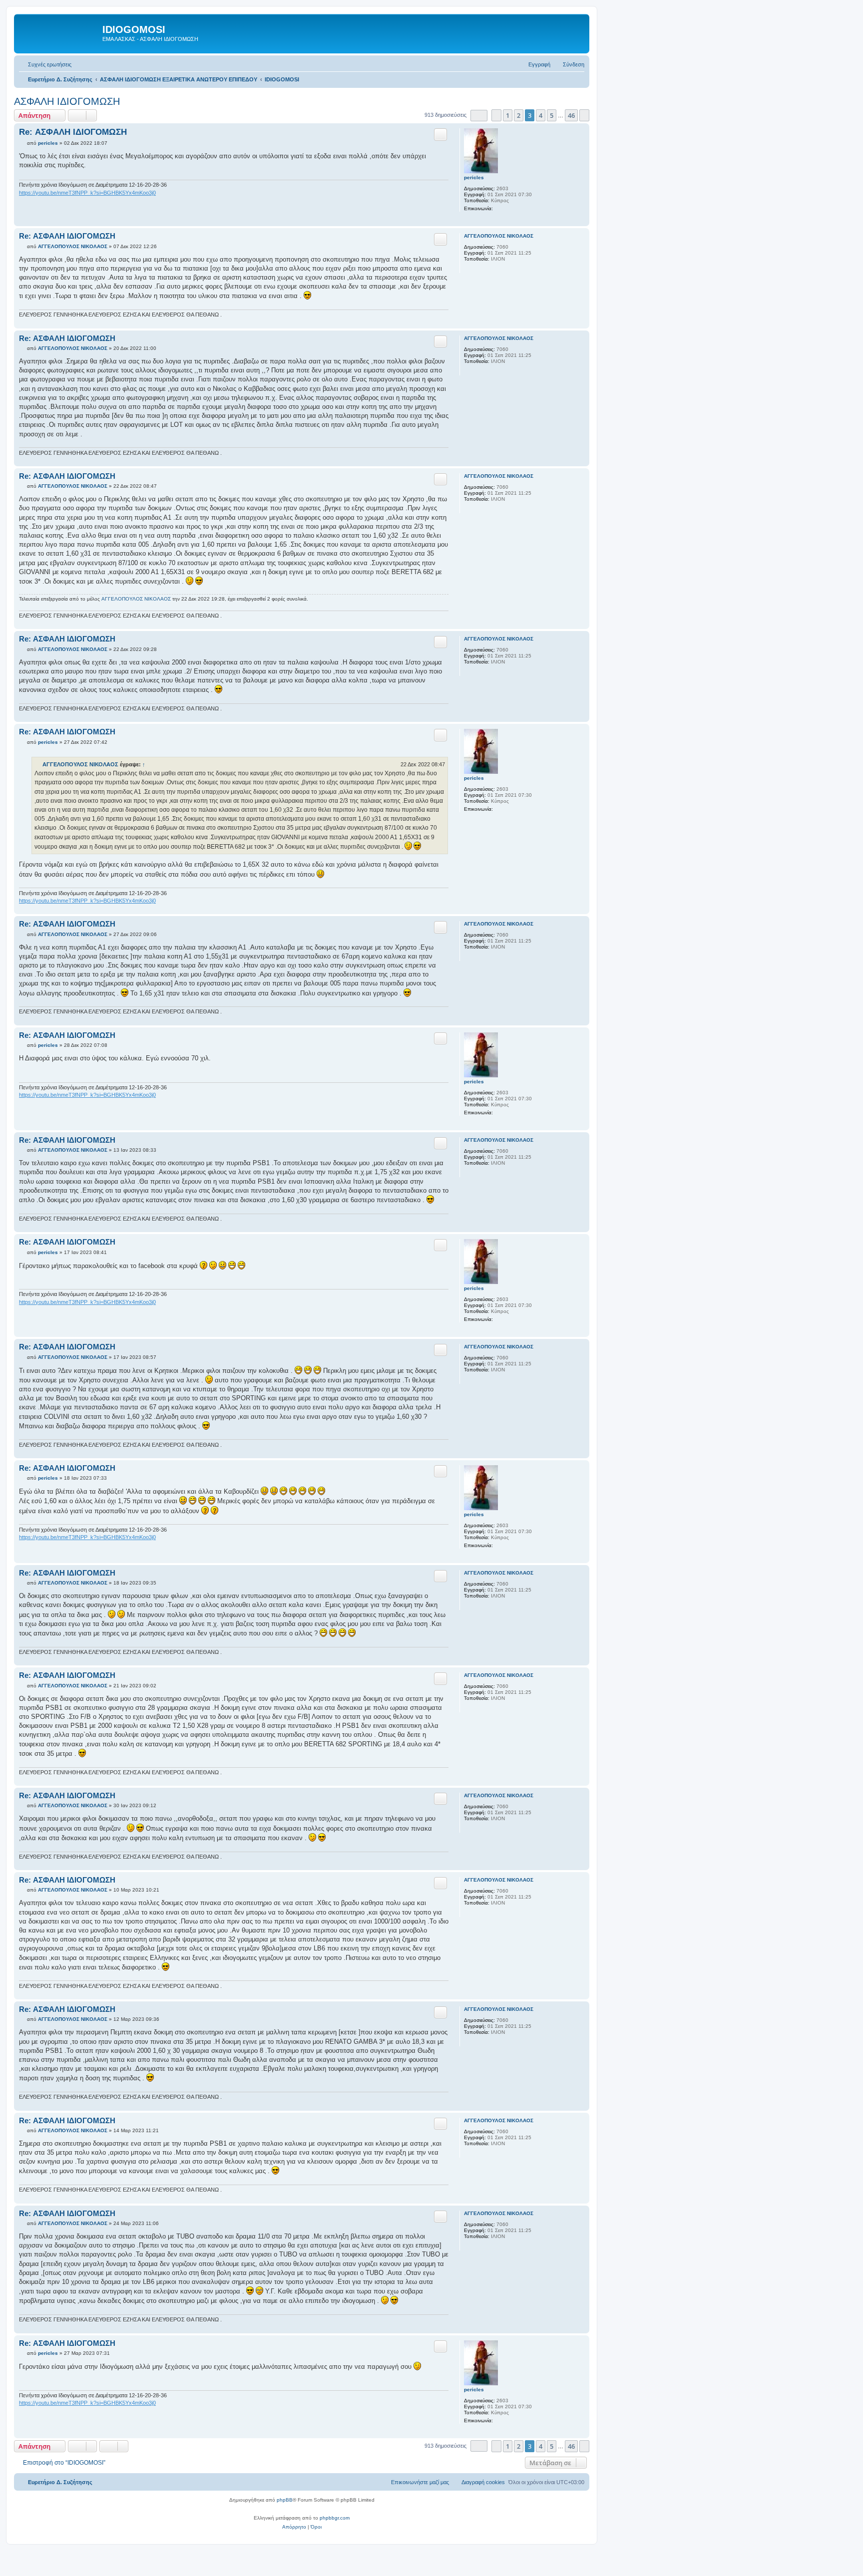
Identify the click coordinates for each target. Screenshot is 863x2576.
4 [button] (541, 115)
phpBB (285, 2500)
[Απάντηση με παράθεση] (440, 134)
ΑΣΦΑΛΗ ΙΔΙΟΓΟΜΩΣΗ (67, 101)
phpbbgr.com (335, 2518)
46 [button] (571, 115)
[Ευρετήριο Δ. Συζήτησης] (59, 32)
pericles (474, 177)
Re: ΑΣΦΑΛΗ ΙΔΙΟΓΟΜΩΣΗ (73, 132)
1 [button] (508, 115)
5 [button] (552, 115)
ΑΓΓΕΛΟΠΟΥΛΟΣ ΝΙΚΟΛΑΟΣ (499, 236)
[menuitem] (45, 64)
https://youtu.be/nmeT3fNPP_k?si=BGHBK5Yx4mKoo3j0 (87, 193)
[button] (479, 116)
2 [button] (519, 115)
